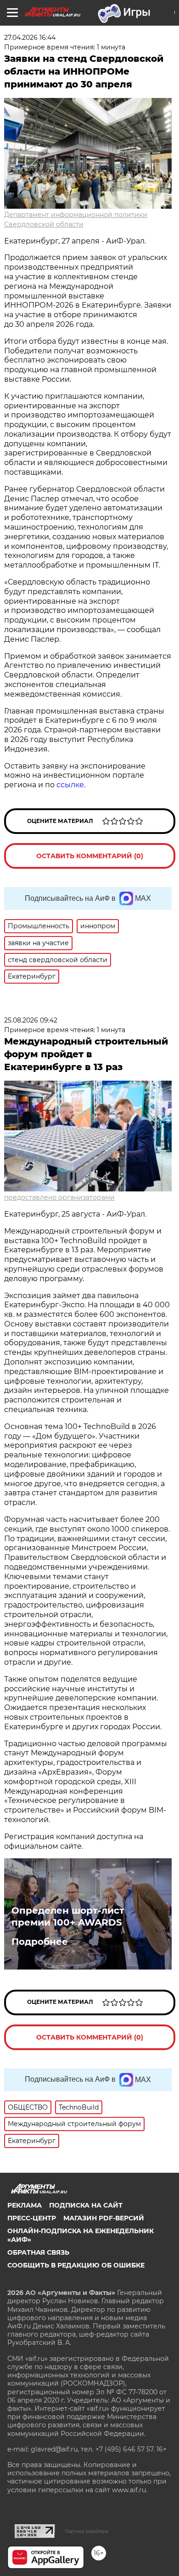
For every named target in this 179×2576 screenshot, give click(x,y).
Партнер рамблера (87, 2531)
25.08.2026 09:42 (31, 1020)
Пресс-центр (32, 2218)
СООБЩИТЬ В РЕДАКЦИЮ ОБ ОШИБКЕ (76, 2265)
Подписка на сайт (86, 2205)
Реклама (25, 2205)
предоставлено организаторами (59, 1197)
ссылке (70, 785)
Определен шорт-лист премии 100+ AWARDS (68, 1916)
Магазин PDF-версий (104, 2218)
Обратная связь (38, 2252)
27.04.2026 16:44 (30, 38)
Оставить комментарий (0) (90, 856)
